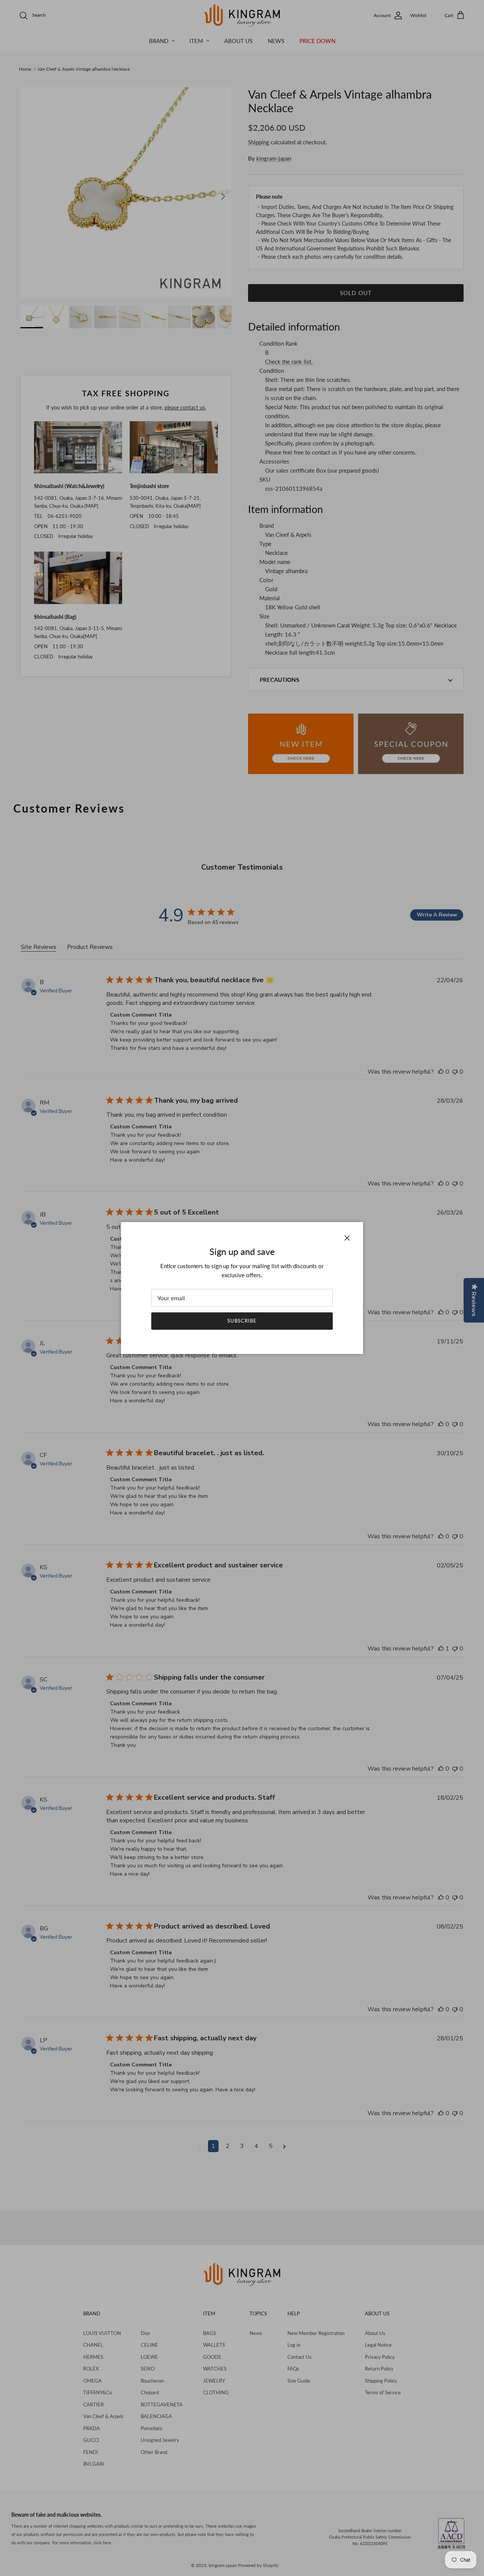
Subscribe (242, 1321)
